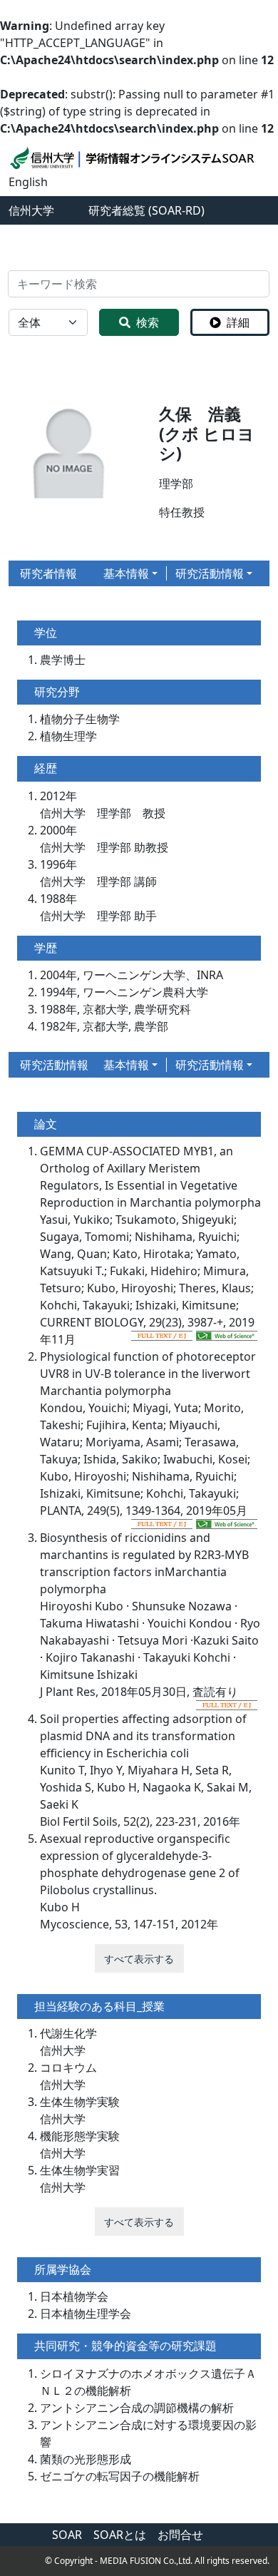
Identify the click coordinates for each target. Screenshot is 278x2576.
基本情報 (126, 573)
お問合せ (180, 2535)
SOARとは (120, 2535)
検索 (148, 322)
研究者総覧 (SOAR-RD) (146, 210)
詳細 (238, 322)
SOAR (67, 2535)
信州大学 (31, 210)
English (28, 182)
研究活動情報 (210, 573)
